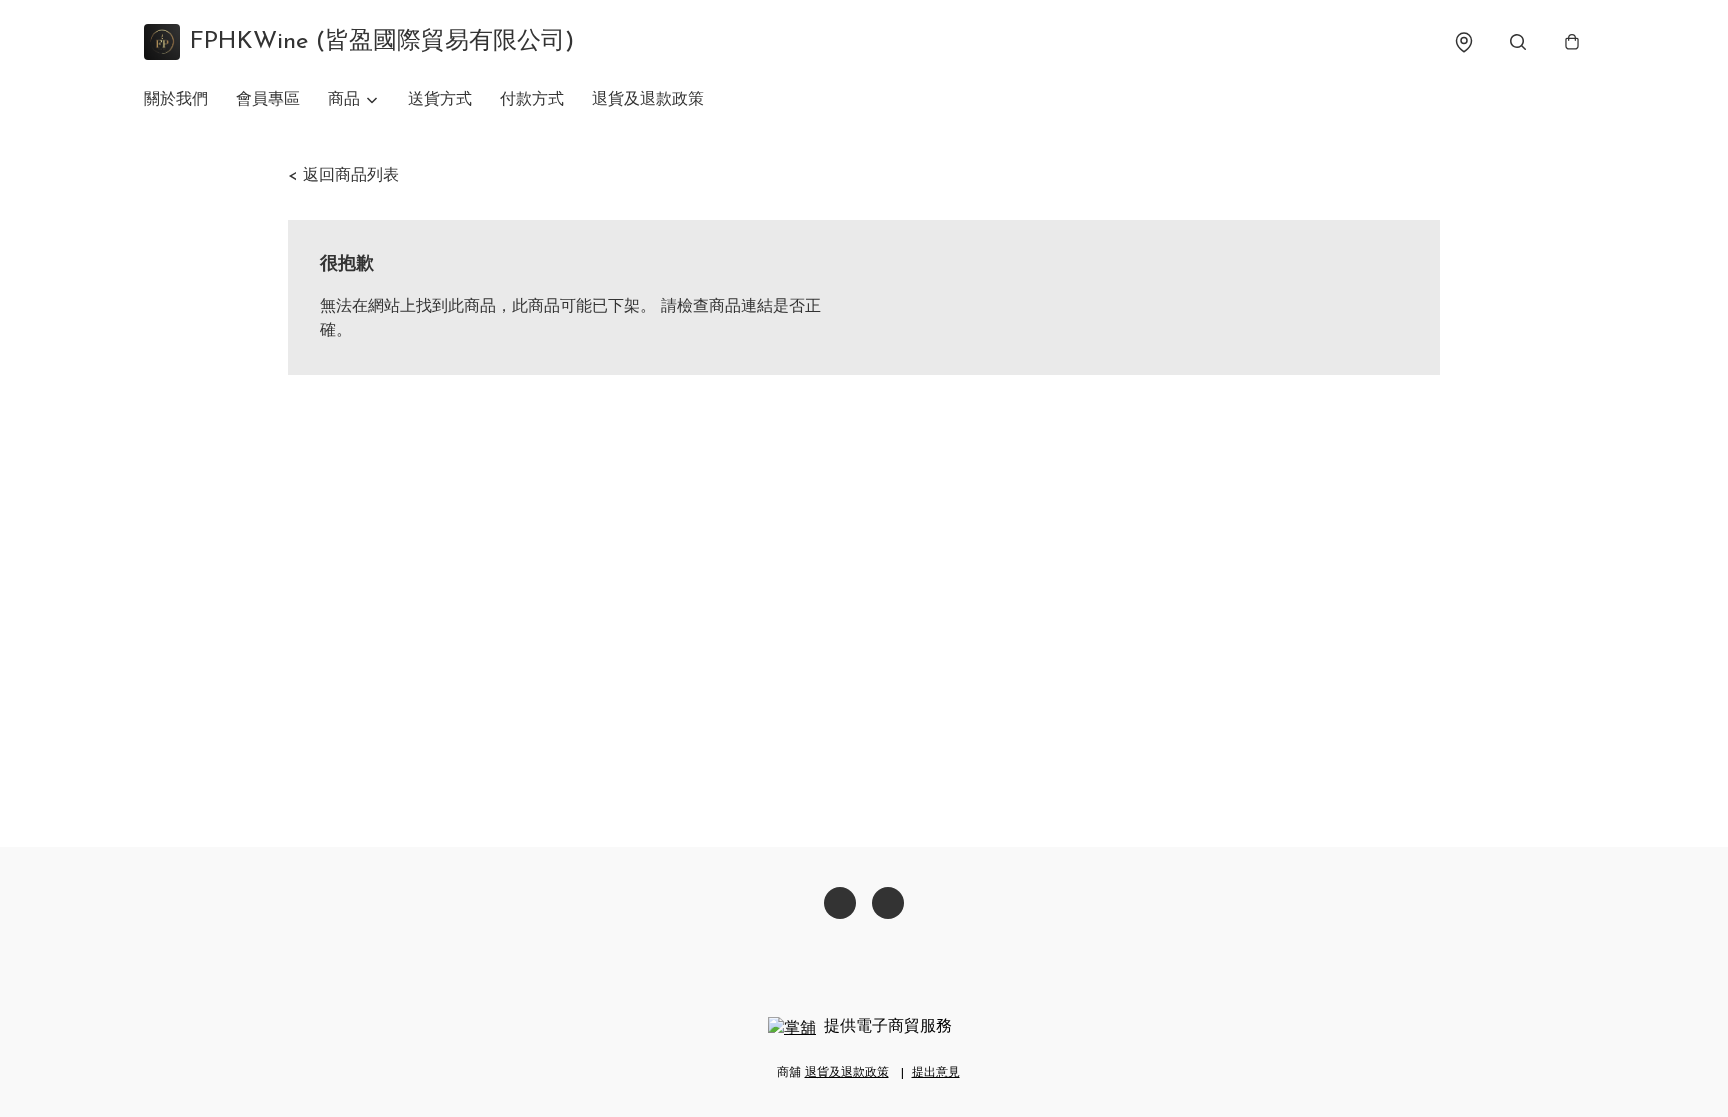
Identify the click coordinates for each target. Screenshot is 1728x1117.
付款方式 (532, 100)
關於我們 (176, 100)
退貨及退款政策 (648, 100)
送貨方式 (440, 100)
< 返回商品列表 (343, 176)
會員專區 (268, 100)
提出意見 (936, 1073)
